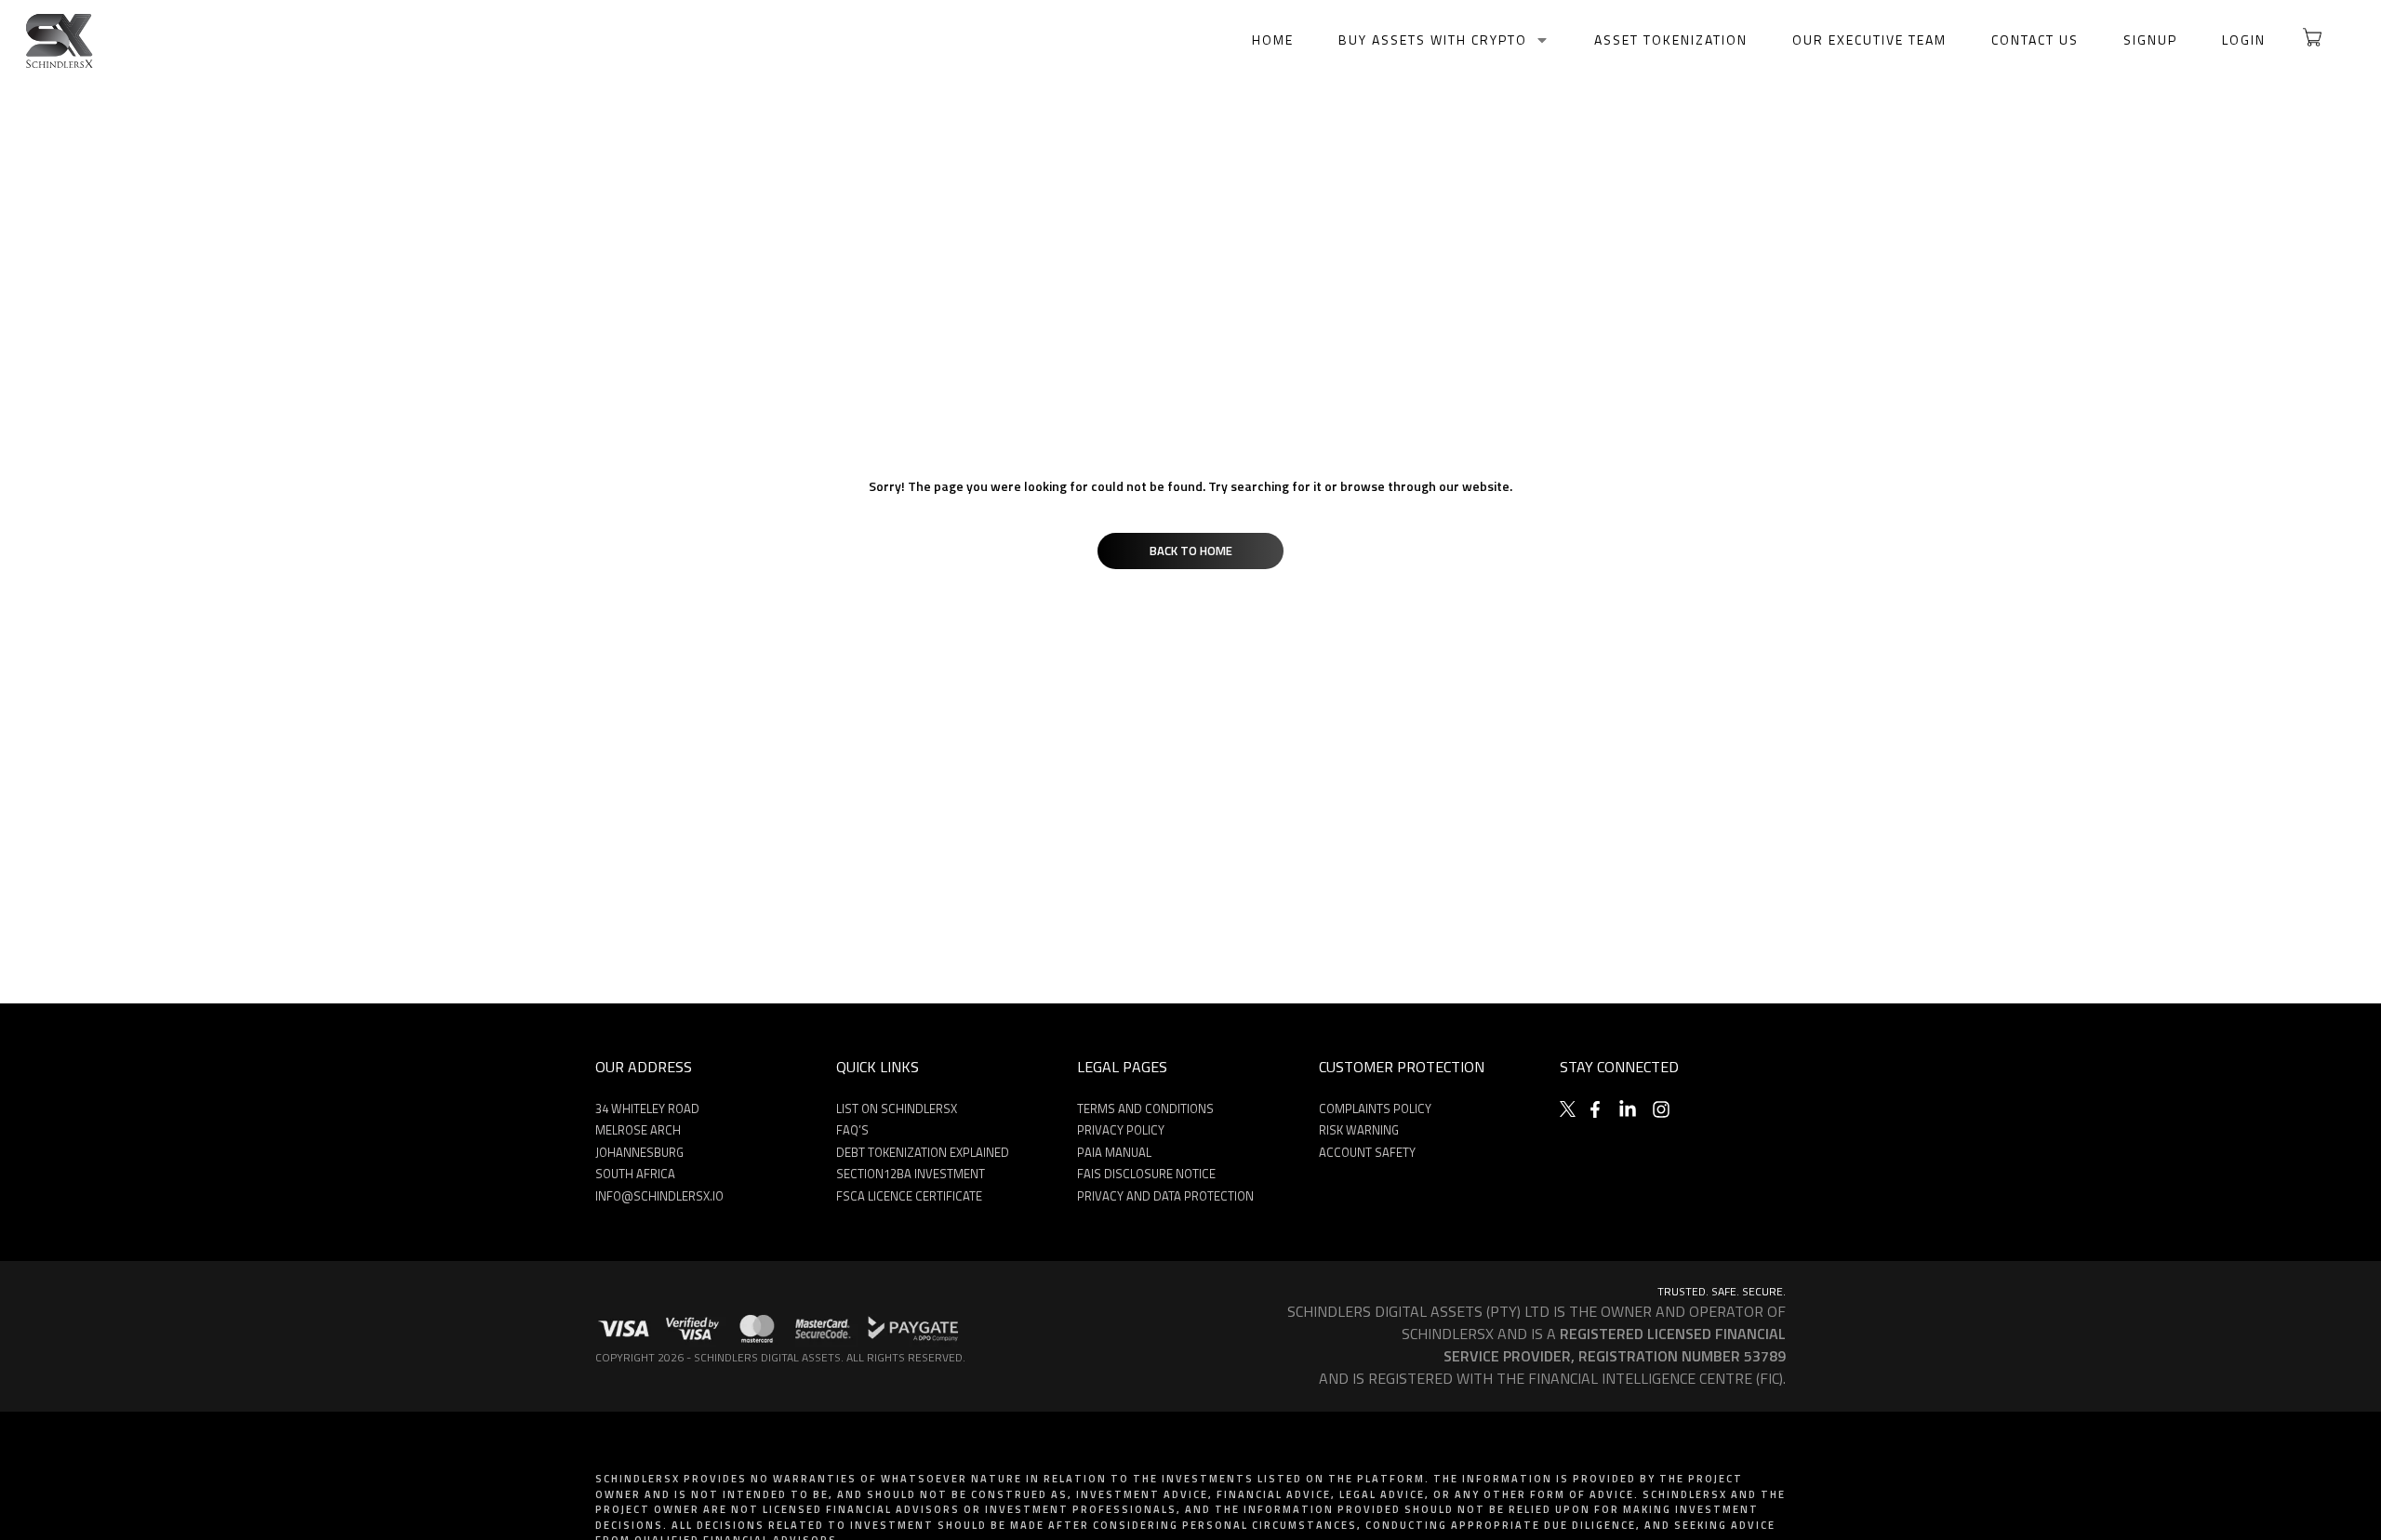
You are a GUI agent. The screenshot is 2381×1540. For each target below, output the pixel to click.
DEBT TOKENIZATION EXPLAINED (923, 1152)
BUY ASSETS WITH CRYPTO (1433, 40)
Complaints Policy (1375, 1109)
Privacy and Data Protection (1165, 1196)
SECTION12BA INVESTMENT (911, 1174)
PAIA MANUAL (1114, 1152)
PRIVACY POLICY (1121, 1130)
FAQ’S (852, 1130)
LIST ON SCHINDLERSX (897, 1109)
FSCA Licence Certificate (909, 1196)
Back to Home (1191, 551)
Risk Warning (1359, 1130)
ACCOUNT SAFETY (1367, 1152)
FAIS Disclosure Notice (1146, 1174)
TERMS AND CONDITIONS (1145, 1109)
